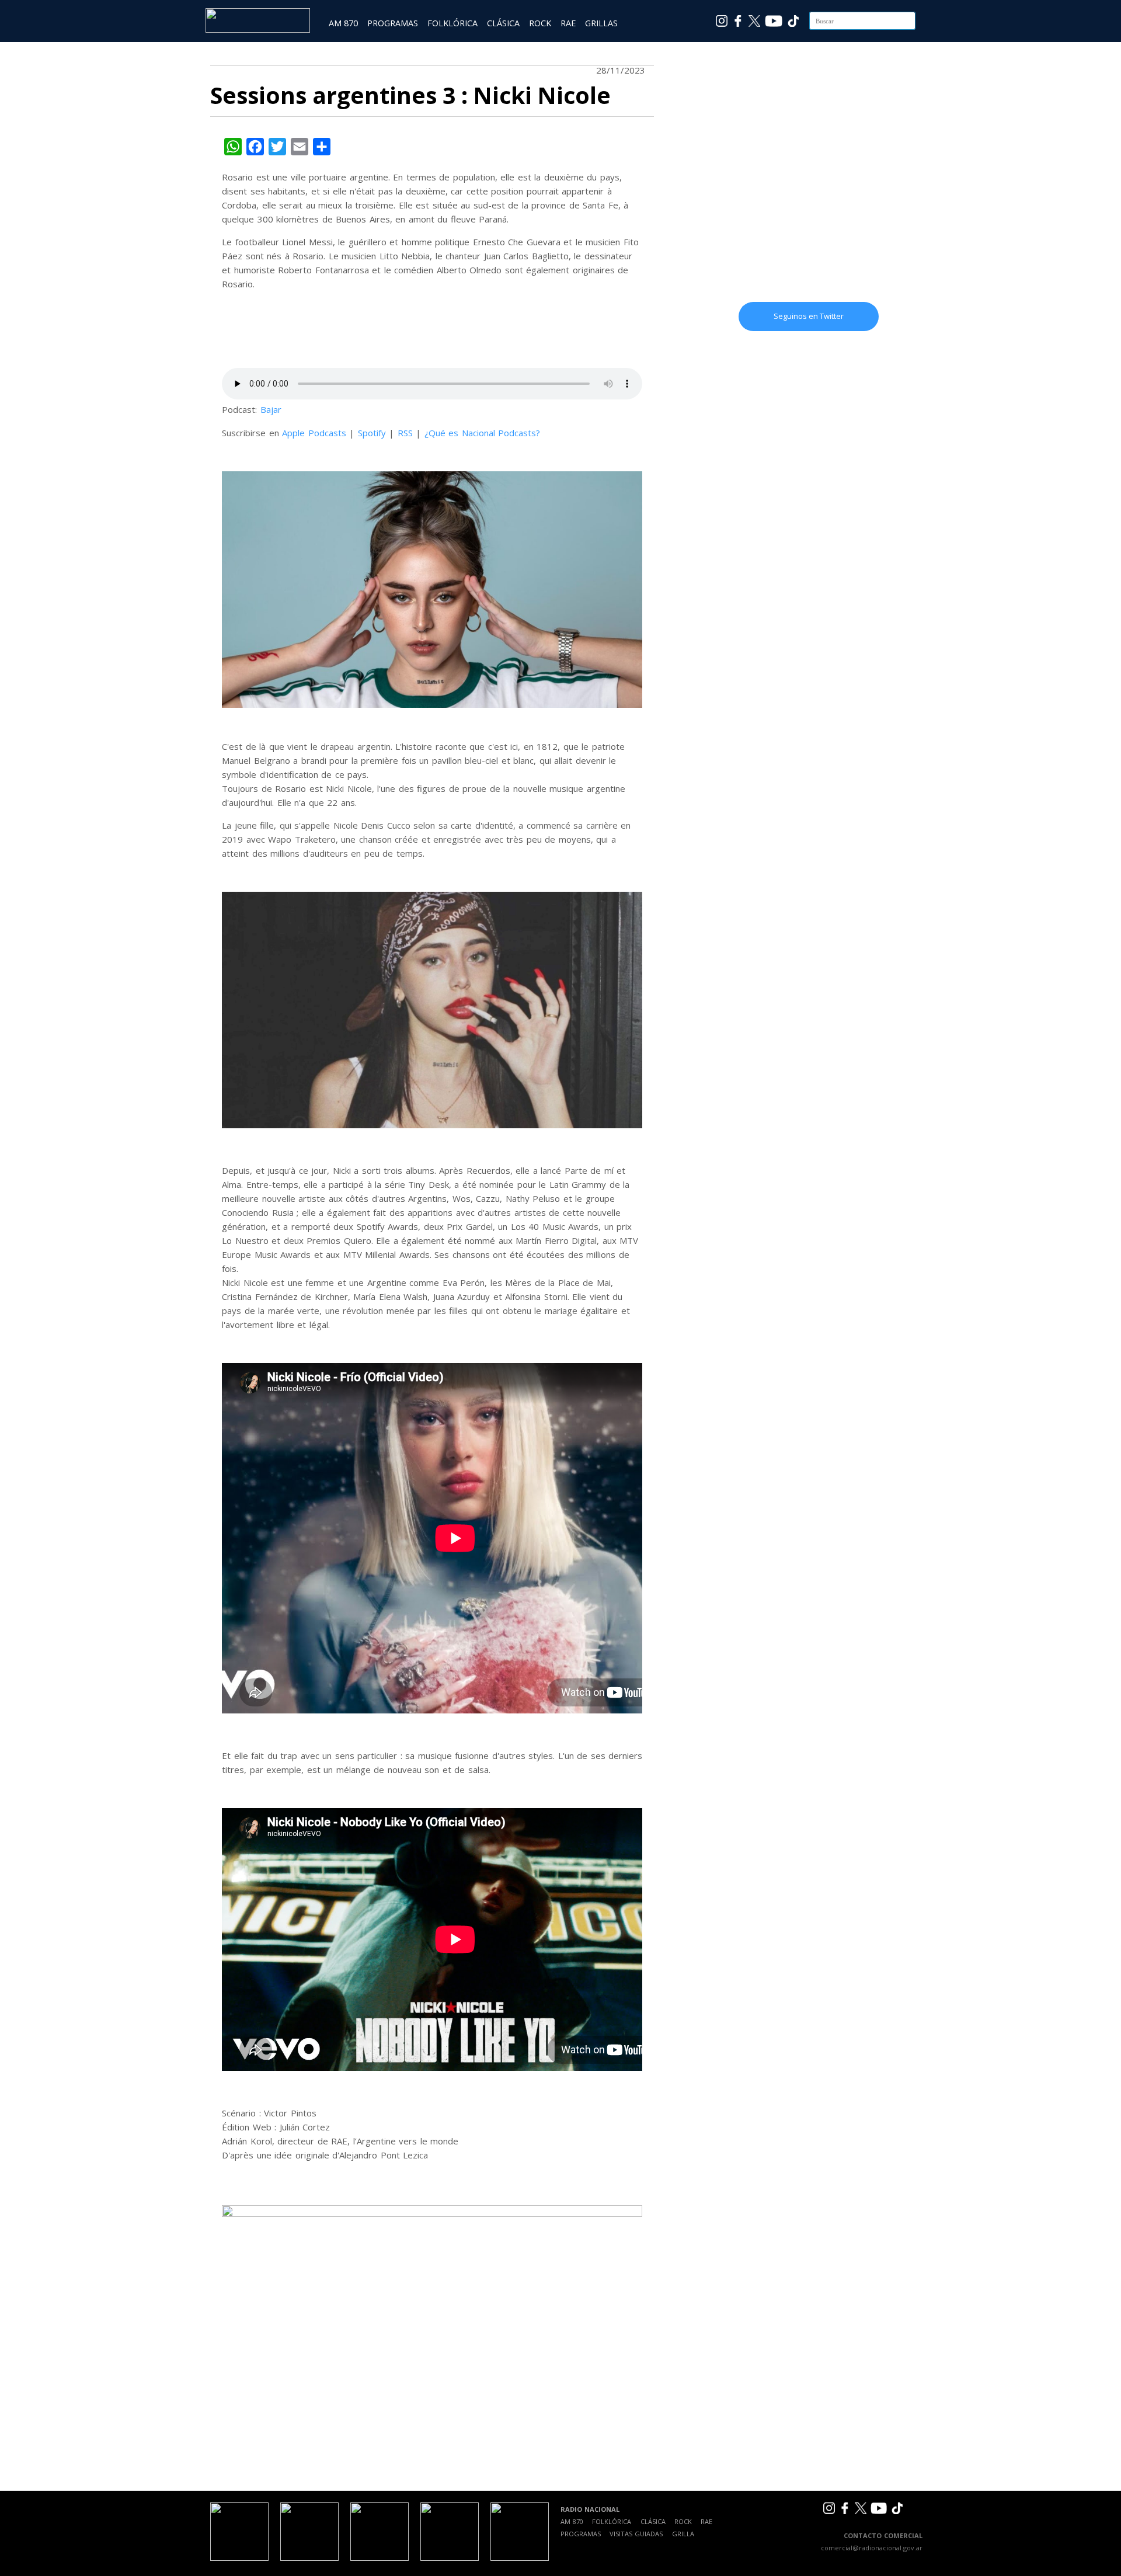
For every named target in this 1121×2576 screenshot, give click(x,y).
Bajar (271, 409)
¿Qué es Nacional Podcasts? (483, 433)
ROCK (540, 23)
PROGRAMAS (393, 23)
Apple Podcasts (314, 433)
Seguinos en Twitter (809, 316)
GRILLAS (601, 23)
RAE (568, 23)
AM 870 (343, 23)
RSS (405, 433)
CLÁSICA (503, 23)
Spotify (372, 433)
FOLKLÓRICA (452, 23)
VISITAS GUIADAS (636, 2534)
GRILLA (683, 2534)
